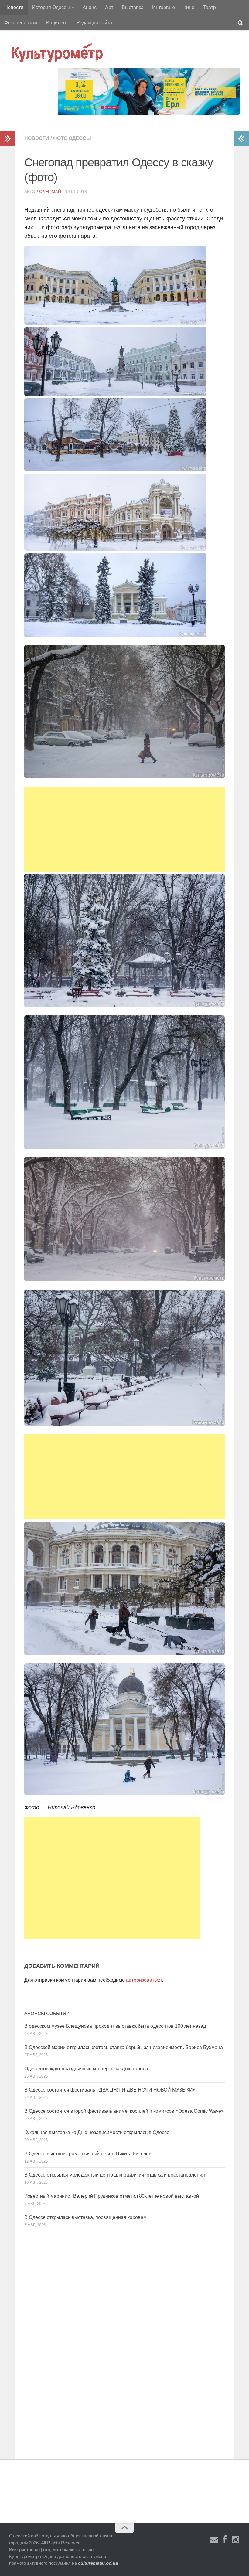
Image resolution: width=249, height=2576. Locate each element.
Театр (209, 7)
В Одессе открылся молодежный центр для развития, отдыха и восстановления (115, 2175)
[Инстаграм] (236, 2540)
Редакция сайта (94, 23)
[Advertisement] (124, 829)
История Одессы (51, 7)
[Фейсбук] (225, 2540)
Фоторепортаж (21, 23)
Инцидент (57, 23)
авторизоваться (144, 1980)
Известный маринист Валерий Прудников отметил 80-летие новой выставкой (112, 2196)
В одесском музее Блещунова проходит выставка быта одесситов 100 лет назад (115, 2026)
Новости (14, 7)
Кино (189, 7)
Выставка (133, 7)
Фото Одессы (72, 138)
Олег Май (50, 192)
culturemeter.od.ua (98, 2563)
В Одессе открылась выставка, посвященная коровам (85, 2217)
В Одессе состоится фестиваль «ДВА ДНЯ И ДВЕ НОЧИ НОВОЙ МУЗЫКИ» (110, 2090)
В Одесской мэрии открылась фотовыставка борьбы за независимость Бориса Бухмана (124, 2047)
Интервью (164, 7)
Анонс (90, 7)
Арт (109, 7)
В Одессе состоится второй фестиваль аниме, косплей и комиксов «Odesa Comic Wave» (124, 2111)
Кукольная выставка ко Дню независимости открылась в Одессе (97, 2132)
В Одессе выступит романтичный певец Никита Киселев (88, 2154)
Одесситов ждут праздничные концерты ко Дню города (86, 2069)
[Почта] (214, 2540)
